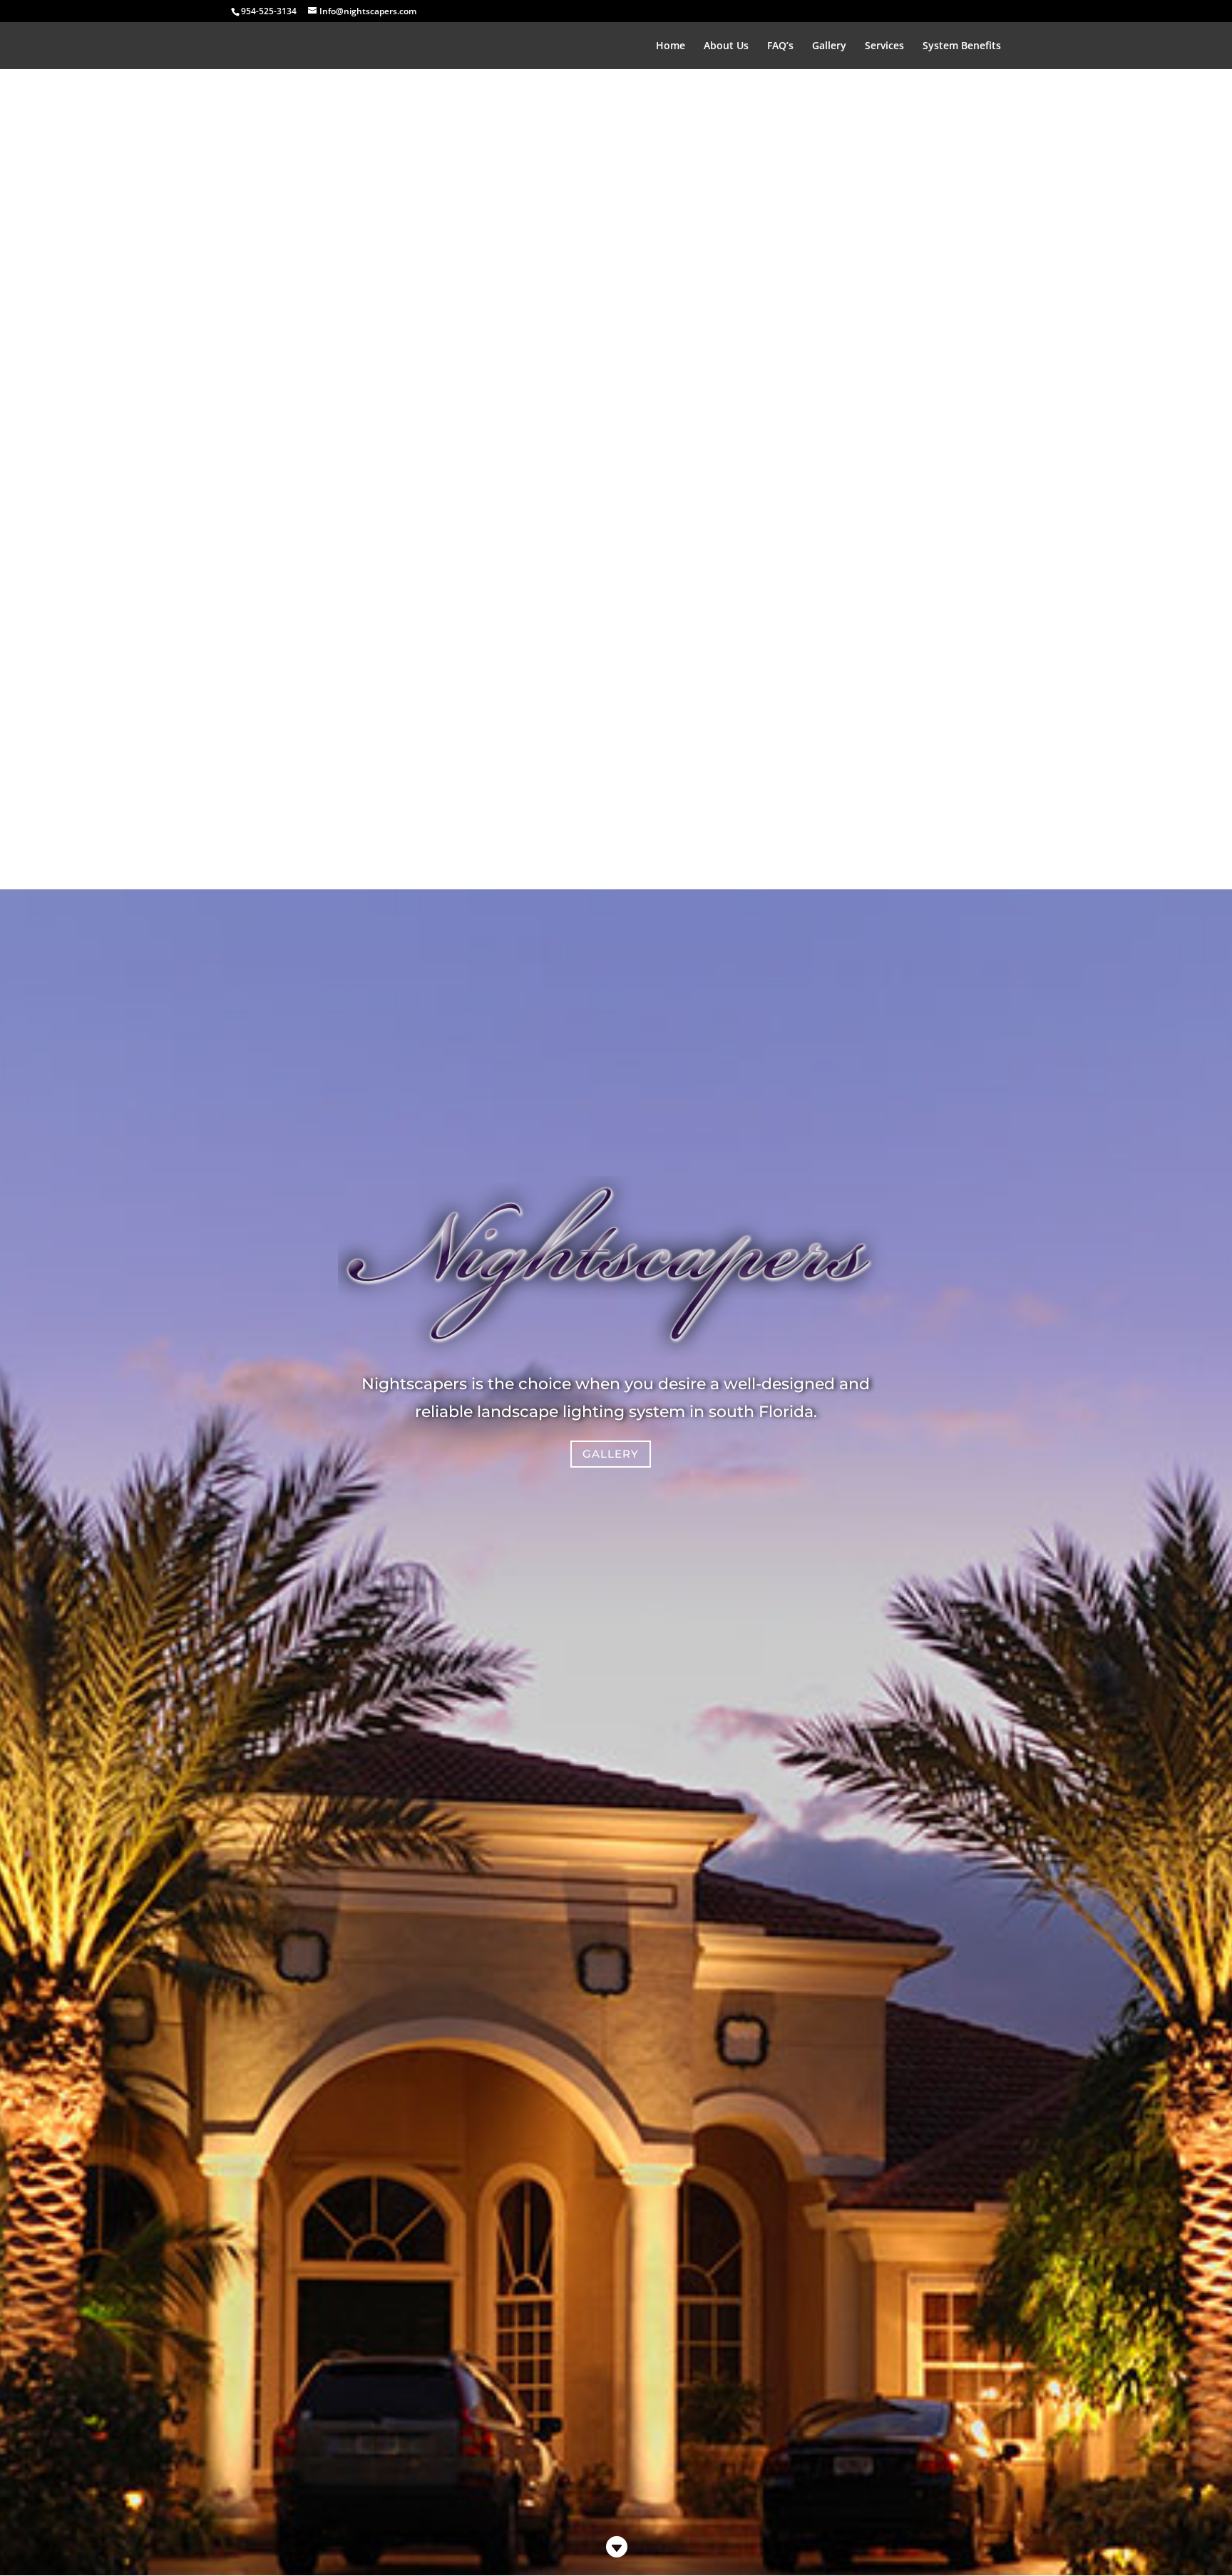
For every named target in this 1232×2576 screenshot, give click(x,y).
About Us (726, 46)
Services (884, 46)
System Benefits (962, 46)
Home (671, 46)
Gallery (829, 46)
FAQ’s (780, 46)
